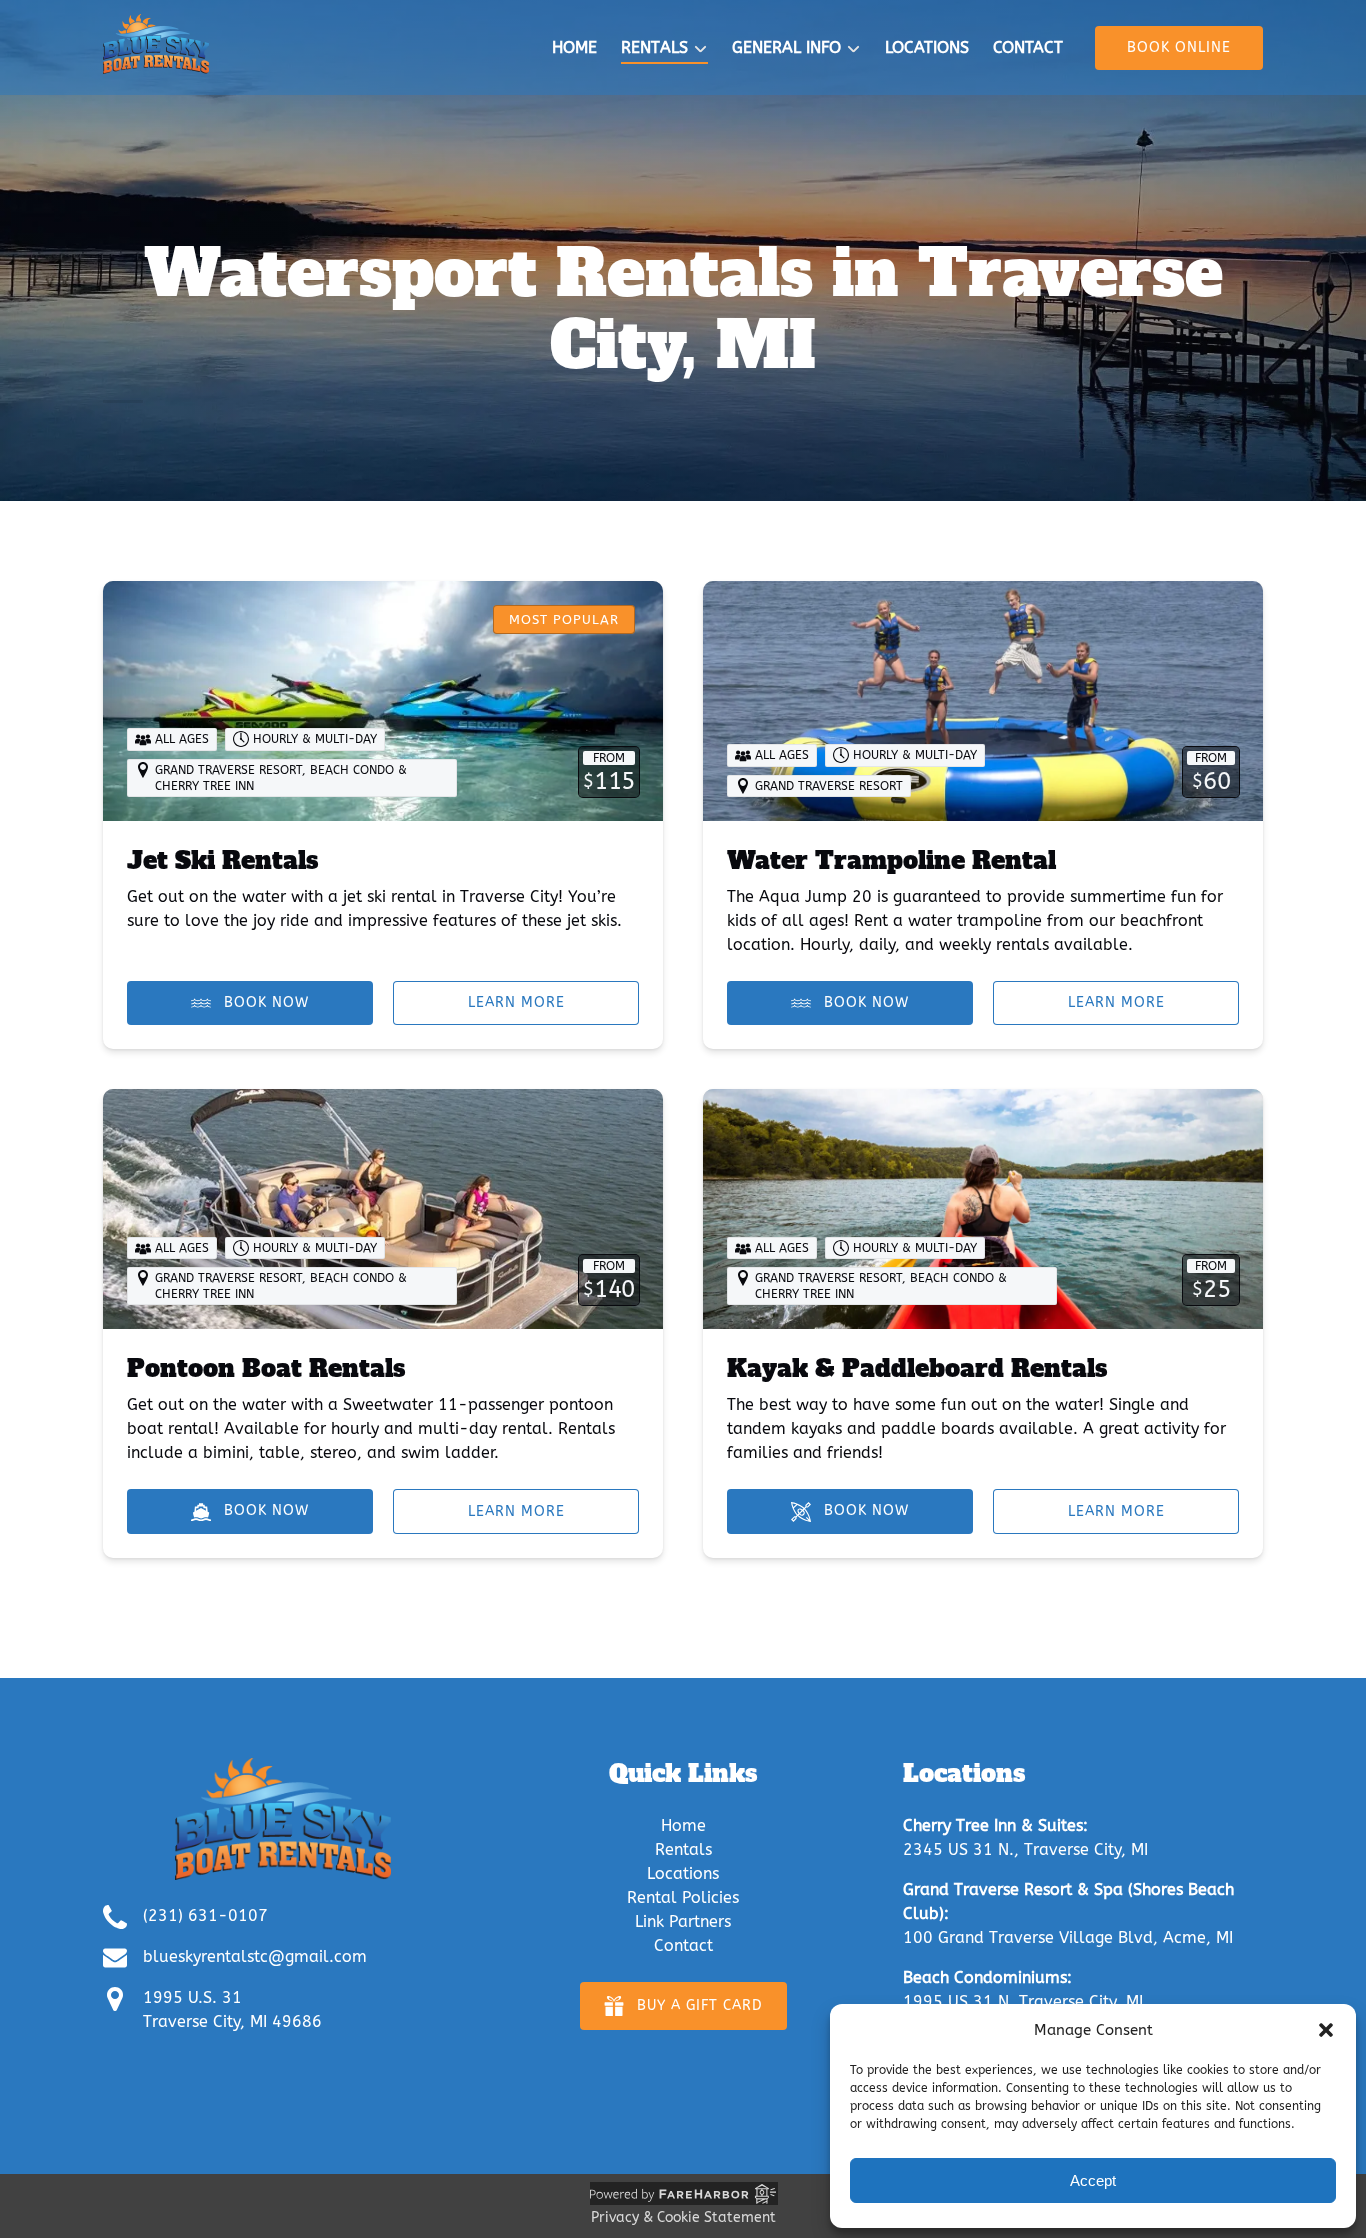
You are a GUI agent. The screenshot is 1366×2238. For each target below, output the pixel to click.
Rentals (683, 1849)
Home (574, 47)
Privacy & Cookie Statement (683, 2217)
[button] (1326, 2030)
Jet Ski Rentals (222, 860)
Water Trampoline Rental (891, 860)
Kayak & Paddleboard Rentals (917, 1368)
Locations (927, 47)
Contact (1028, 47)
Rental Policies (683, 1897)
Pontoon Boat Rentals (266, 1368)
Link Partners (683, 1921)
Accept (1093, 2180)
